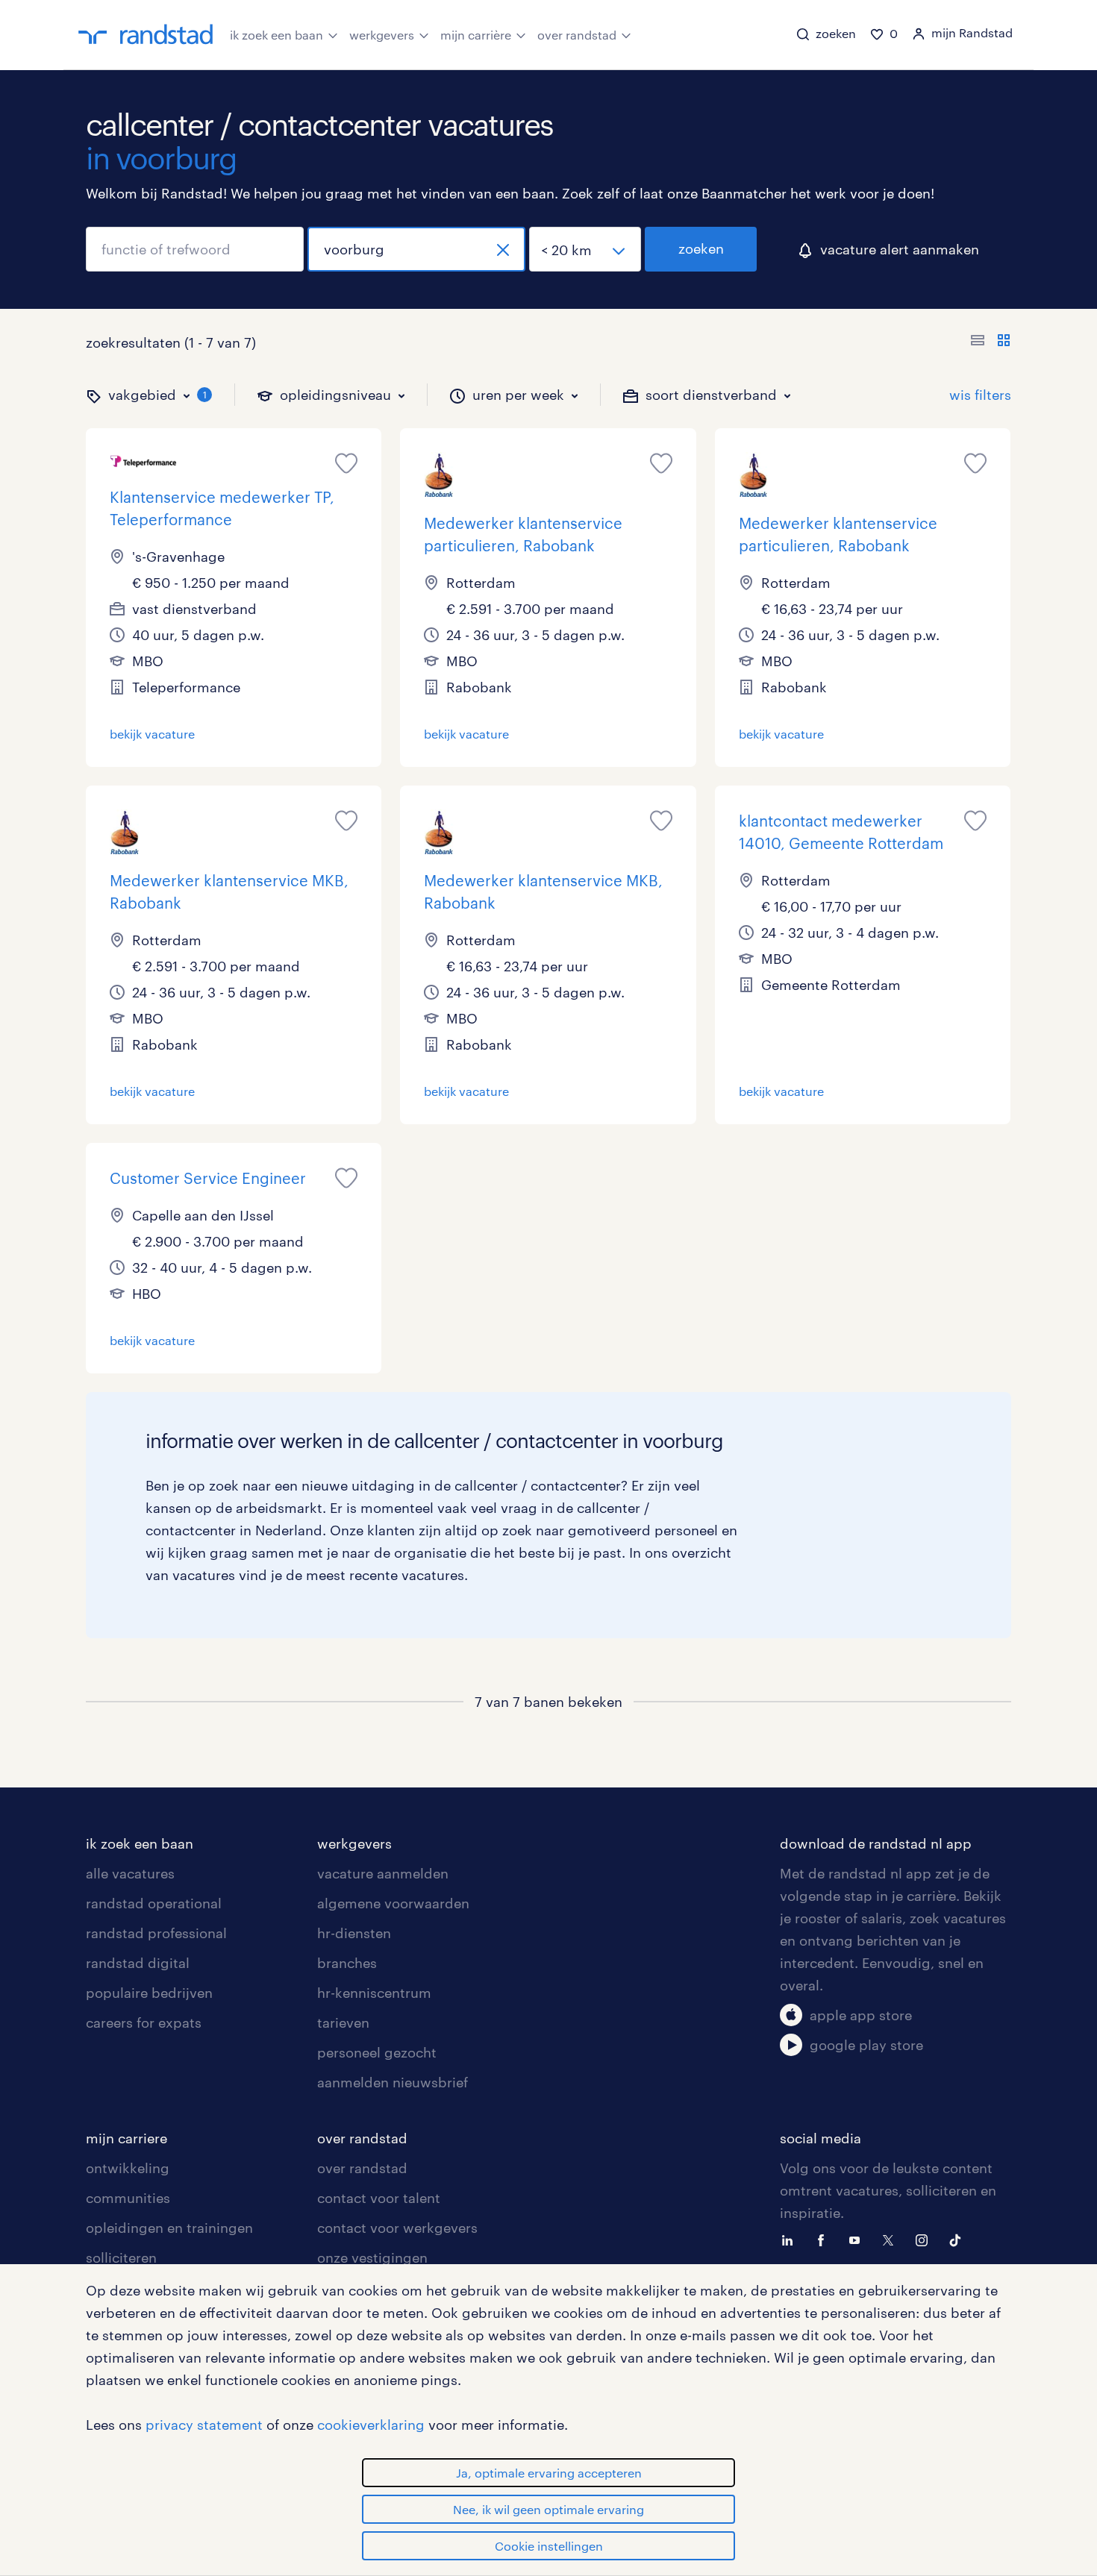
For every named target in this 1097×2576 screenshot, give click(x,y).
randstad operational (154, 1903)
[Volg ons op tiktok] (959, 2239)
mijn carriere (126, 2138)
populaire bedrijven (149, 1993)
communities (128, 2198)
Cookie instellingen (549, 2546)
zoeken (701, 248)
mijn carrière (476, 35)
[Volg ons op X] (892, 2239)
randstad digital (138, 1963)
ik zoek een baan (276, 35)
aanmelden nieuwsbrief (393, 2082)
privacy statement (204, 2425)
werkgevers (382, 35)
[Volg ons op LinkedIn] (791, 2239)
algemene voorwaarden (393, 1903)
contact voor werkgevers (397, 2228)
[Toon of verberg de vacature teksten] (991, 342)
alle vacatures (130, 1873)
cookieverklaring (371, 2425)
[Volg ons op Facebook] (825, 2239)
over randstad (577, 35)
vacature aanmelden (383, 1873)
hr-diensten (354, 1933)
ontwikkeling (128, 2168)
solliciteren (121, 2257)
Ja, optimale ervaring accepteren (549, 2473)
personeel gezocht (377, 2052)
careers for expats (144, 2022)
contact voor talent (379, 2198)
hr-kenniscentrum (374, 1993)
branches (347, 1963)
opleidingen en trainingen (169, 2228)
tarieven (343, 2022)
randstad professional (156, 1933)
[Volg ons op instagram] (925, 2239)
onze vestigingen (372, 2257)
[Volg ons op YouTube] (858, 2239)
